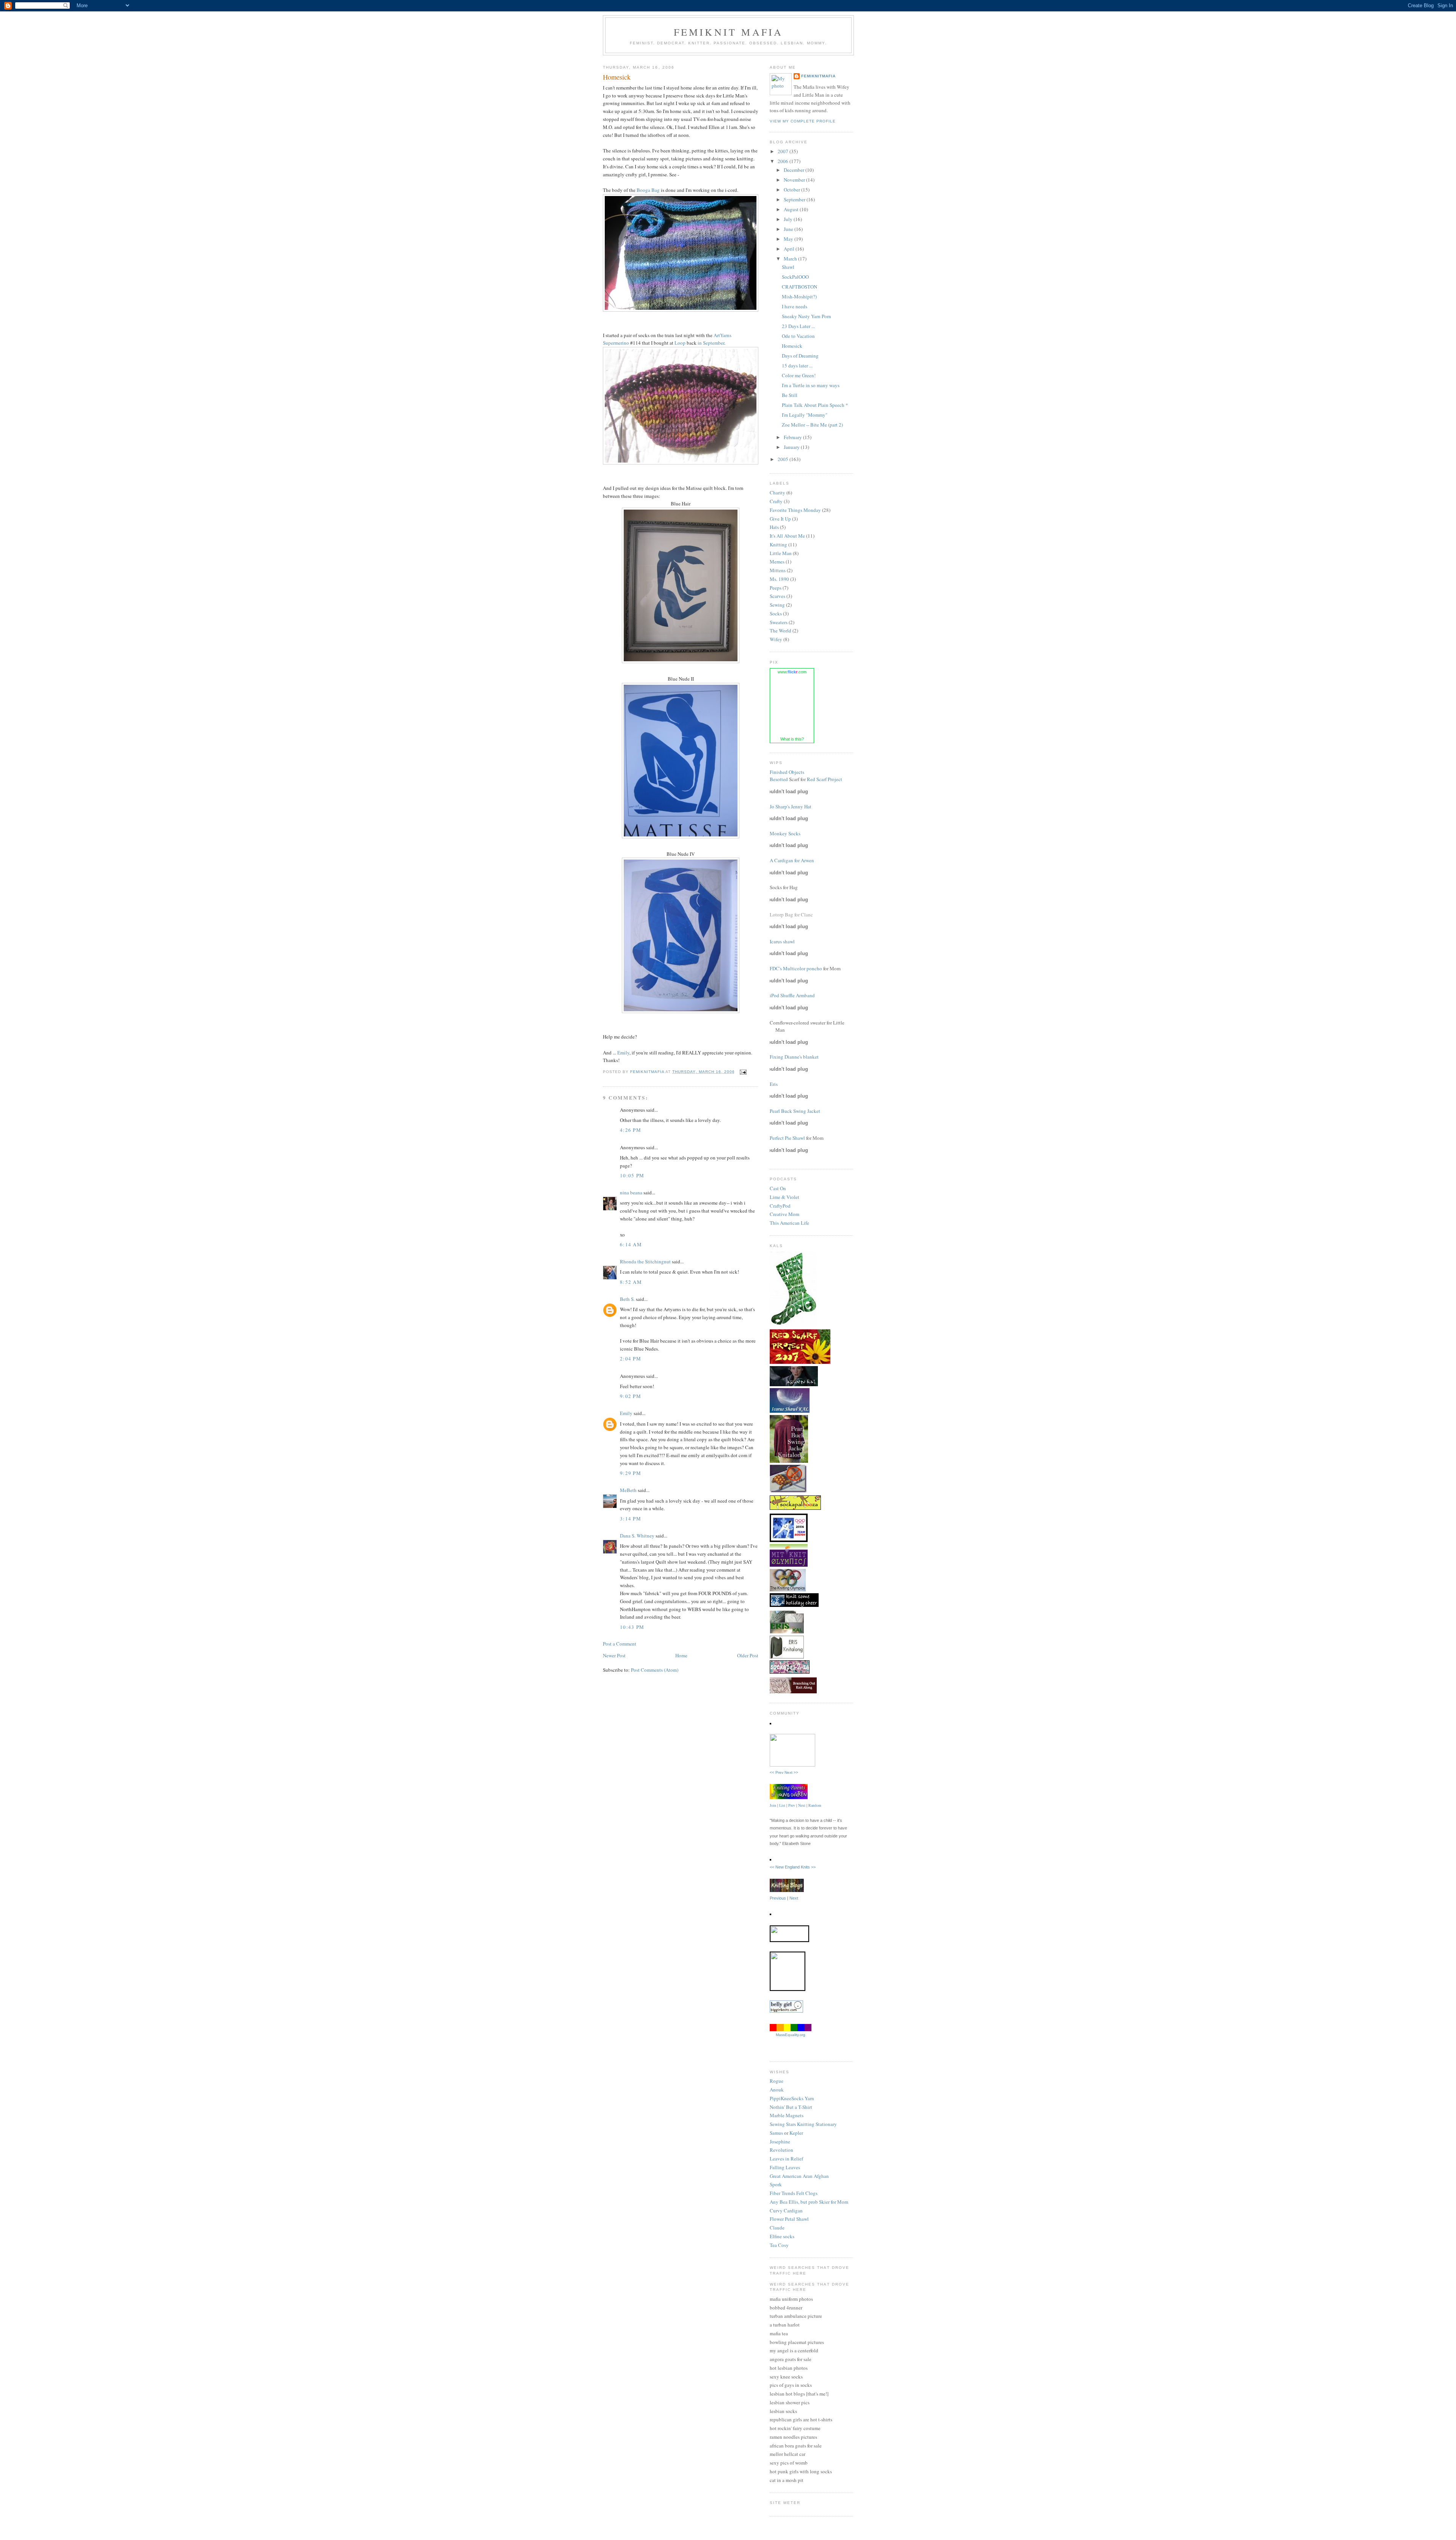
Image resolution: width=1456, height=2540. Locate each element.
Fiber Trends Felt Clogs (794, 2193)
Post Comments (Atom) (655, 1670)
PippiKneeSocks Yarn (792, 2098)
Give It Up (780, 519)
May (789, 239)
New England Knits (793, 1867)
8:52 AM (631, 1282)
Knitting (778, 544)
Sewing (777, 605)
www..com (792, 672)
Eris (774, 1084)
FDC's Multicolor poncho (796, 968)
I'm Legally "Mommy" (805, 415)
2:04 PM (631, 1359)
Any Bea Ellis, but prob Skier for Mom (809, 2202)
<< (773, 1867)
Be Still (790, 395)
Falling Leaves (785, 2167)
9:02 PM (631, 1396)
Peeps (776, 588)
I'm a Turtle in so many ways (811, 385)
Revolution (781, 2150)
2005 (784, 459)
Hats (774, 527)
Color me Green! (799, 375)
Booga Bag (648, 190)
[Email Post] (743, 1072)
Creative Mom (784, 1214)
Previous (778, 1898)
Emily (623, 1053)
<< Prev (777, 1772)
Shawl (788, 267)
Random (815, 1805)
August (792, 209)
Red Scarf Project (824, 779)
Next (802, 1805)
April (790, 249)
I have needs (795, 306)
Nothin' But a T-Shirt (791, 2107)
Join (773, 1805)
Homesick (792, 346)
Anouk (777, 2090)
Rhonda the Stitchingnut (645, 1261)
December (795, 170)
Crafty (776, 501)
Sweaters (779, 622)
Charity (777, 493)
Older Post (748, 1655)
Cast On (778, 1188)
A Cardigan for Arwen (792, 860)
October (792, 190)
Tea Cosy (779, 2245)
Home (681, 1655)
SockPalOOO (795, 277)
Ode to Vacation (798, 336)
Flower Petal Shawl (789, 2219)
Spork (776, 2184)
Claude (777, 2228)
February (793, 437)
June (789, 229)
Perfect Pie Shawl (787, 1138)
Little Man (781, 553)
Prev (792, 1805)
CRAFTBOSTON (799, 287)
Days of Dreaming (800, 356)
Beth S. (627, 1299)
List (782, 1805)
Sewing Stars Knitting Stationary (803, 2124)
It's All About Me (787, 536)
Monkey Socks (785, 833)
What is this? (792, 739)
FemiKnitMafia (818, 76)
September (795, 199)
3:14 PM (631, 1519)
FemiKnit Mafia (729, 32)
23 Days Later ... (798, 326)
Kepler (796, 2133)
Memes (777, 562)
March (791, 259)
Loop (680, 343)
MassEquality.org (791, 2035)
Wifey (776, 639)
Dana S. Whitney (637, 1536)
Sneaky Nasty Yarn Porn (806, 316)
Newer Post (614, 1655)
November (795, 180)
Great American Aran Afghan (799, 2176)
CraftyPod (780, 1206)
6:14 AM (631, 1244)
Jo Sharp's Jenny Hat (791, 806)
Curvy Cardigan (786, 2211)
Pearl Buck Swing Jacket (795, 1111)
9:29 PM (631, 1473)
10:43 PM (632, 1627)
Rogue (777, 2081)
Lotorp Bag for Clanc (791, 915)
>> (813, 1867)
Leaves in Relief (786, 2159)
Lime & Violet (784, 1197)
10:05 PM (632, 1175)
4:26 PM (631, 1130)
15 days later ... (797, 366)
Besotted (779, 779)
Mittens (778, 570)
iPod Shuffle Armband (792, 995)
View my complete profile (803, 121)
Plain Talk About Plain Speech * (815, 405)
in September (711, 343)
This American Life (789, 1223)
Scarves (777, 596)
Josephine (780, 2142)
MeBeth (628, 1490)
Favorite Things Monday (795, 510)
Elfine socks (782, 2236)
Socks (776, 613)
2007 (784, 151)
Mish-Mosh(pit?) (799, 297)
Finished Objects (787, 772)
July (789, 219)
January (792, 447)
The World (781, 631)
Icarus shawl (782, 941)
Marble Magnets (787, 2115)
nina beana (631, 1192)
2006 (784, 161)
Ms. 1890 (779, 579)
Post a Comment (620, 1644)
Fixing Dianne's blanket (794, 1057)
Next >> (791, 1772)
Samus (776, 2133)
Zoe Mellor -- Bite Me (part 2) (812, 425)
